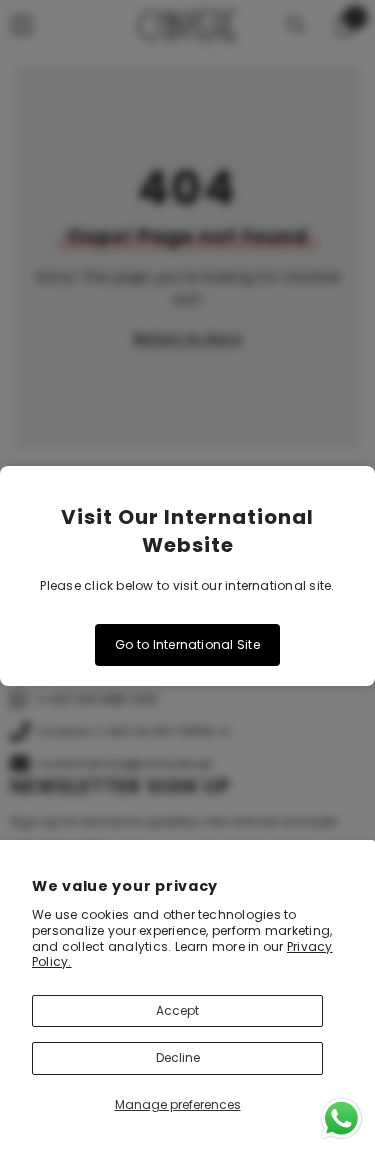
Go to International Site (187, 644)
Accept (177, 1010)
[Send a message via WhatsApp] (341, 1118)
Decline (178, 1057)
